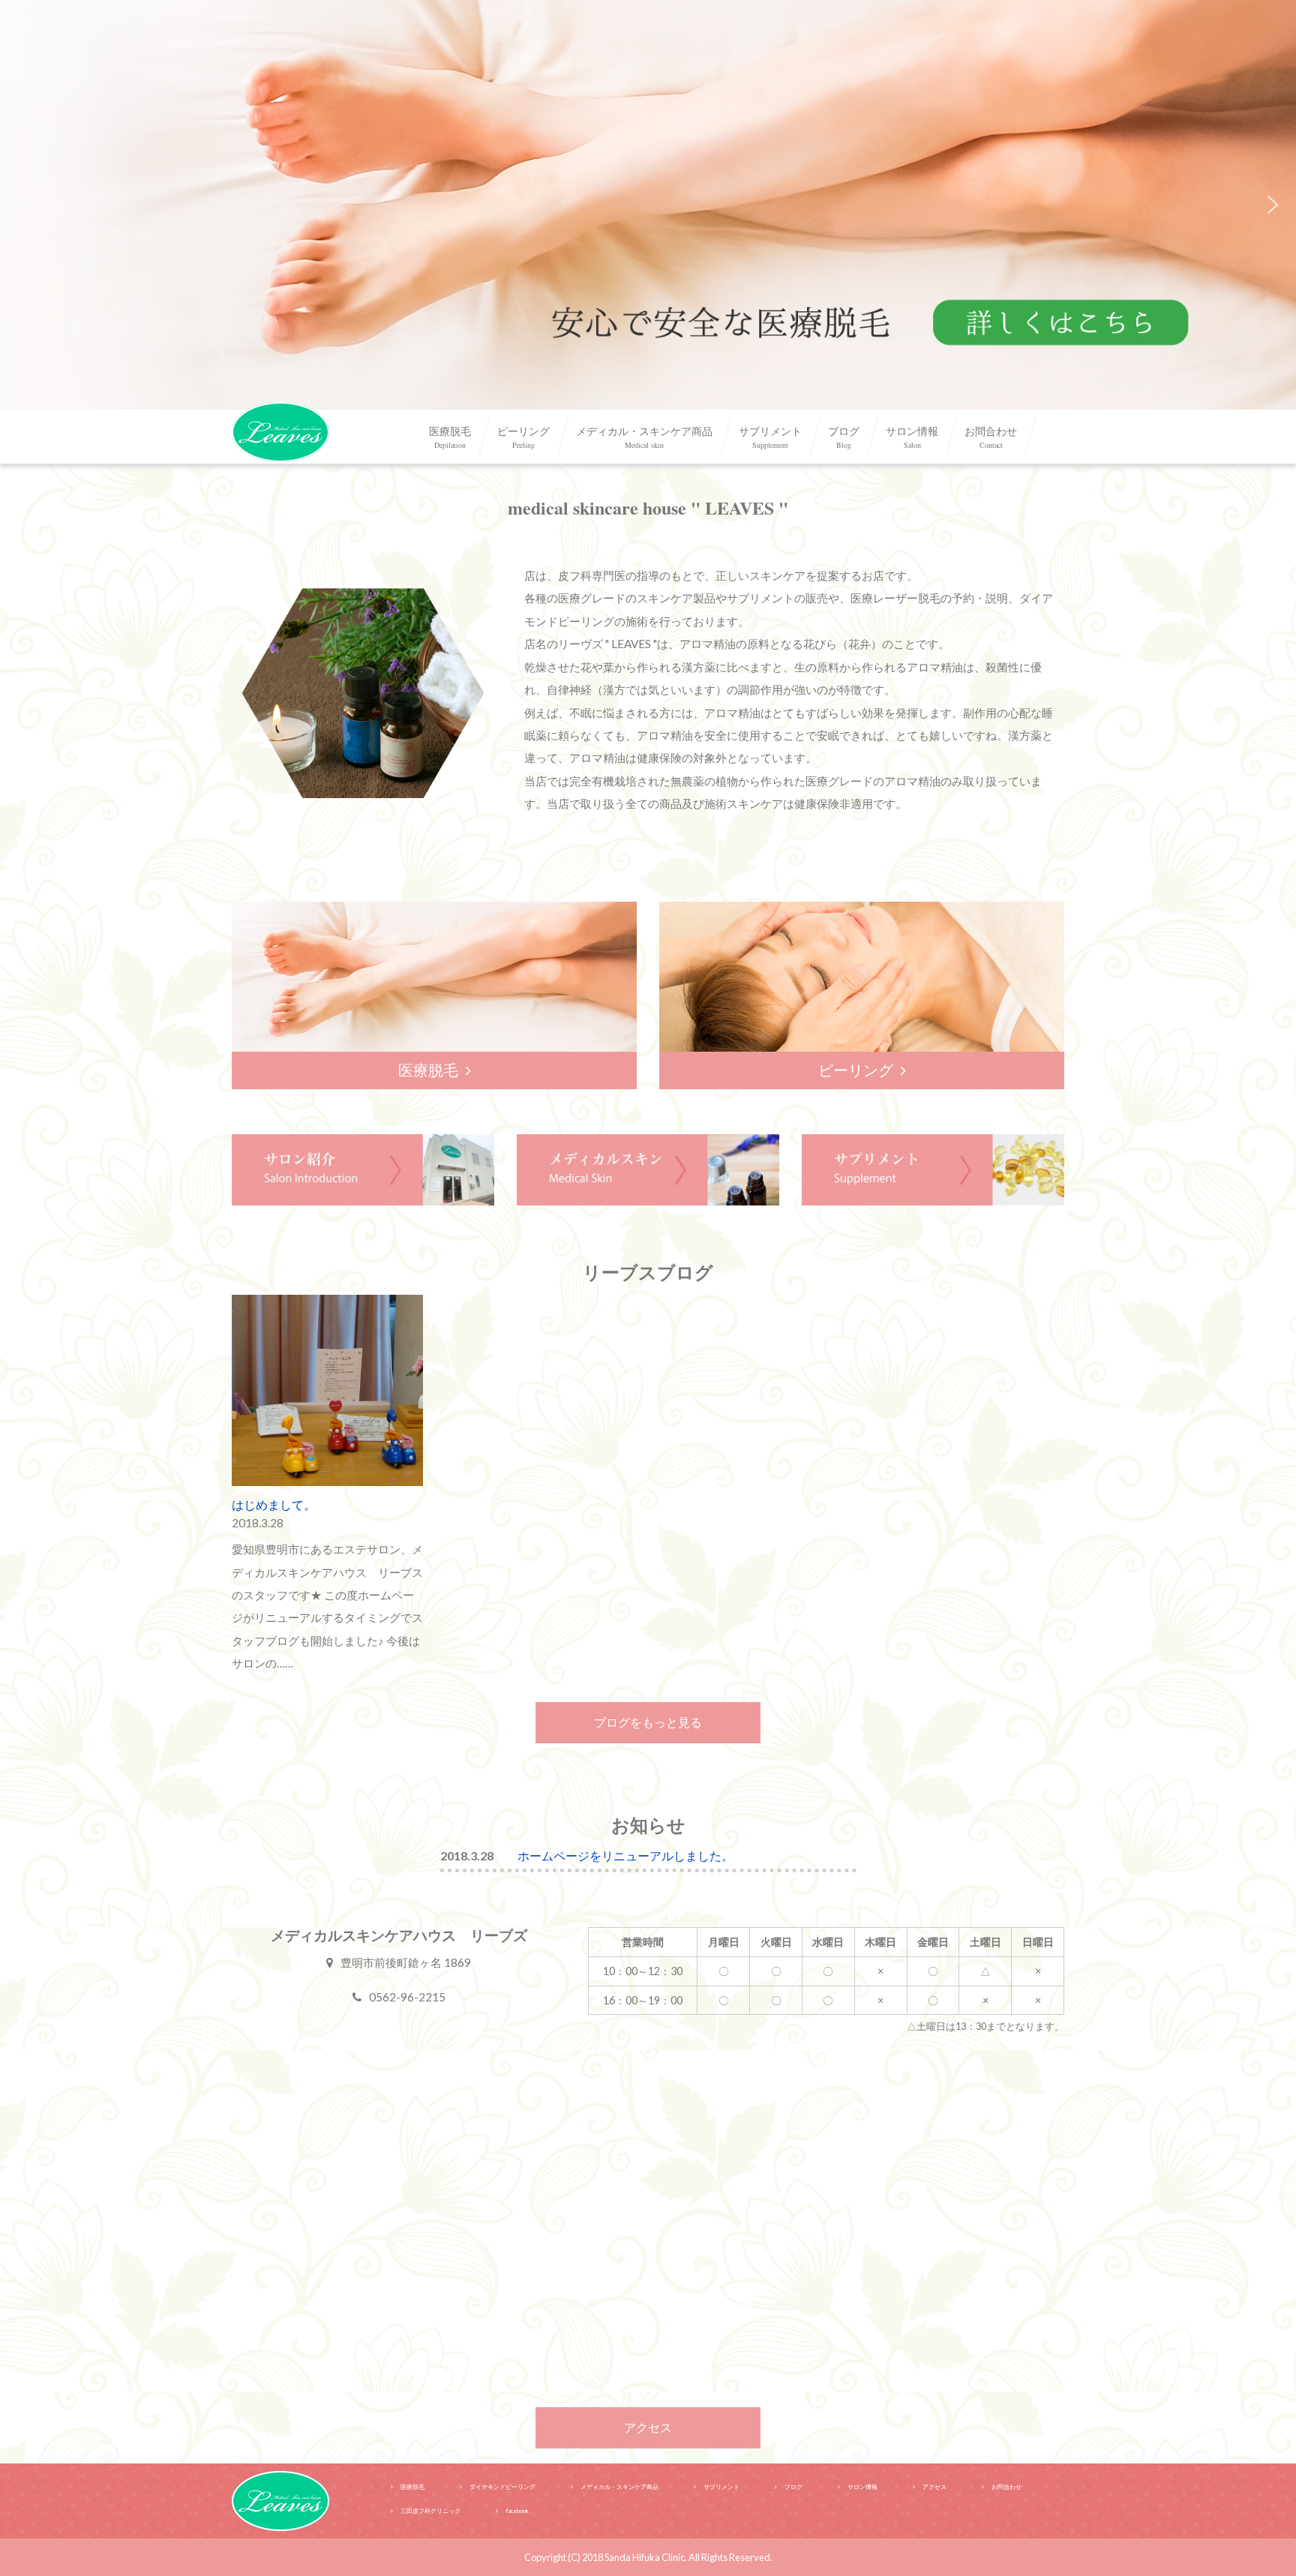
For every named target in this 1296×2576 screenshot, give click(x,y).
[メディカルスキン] (648, 1168)
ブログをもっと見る (648, 1722)
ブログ (844, 437)
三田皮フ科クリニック (430, 2511)
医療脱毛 (450, 437)
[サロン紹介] (363, 1168)
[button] (648, 205)
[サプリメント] (933, 1168)
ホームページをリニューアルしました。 (625, 1855)
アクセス (648, 2427)
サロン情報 (912, 437)
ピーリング (523, 437)
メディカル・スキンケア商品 (644, 437)
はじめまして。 (274, 1504)
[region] (648, 205)
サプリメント (770, 437)
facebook (517, 2511)
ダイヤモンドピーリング (502, 2487)
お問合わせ (991, 437)
